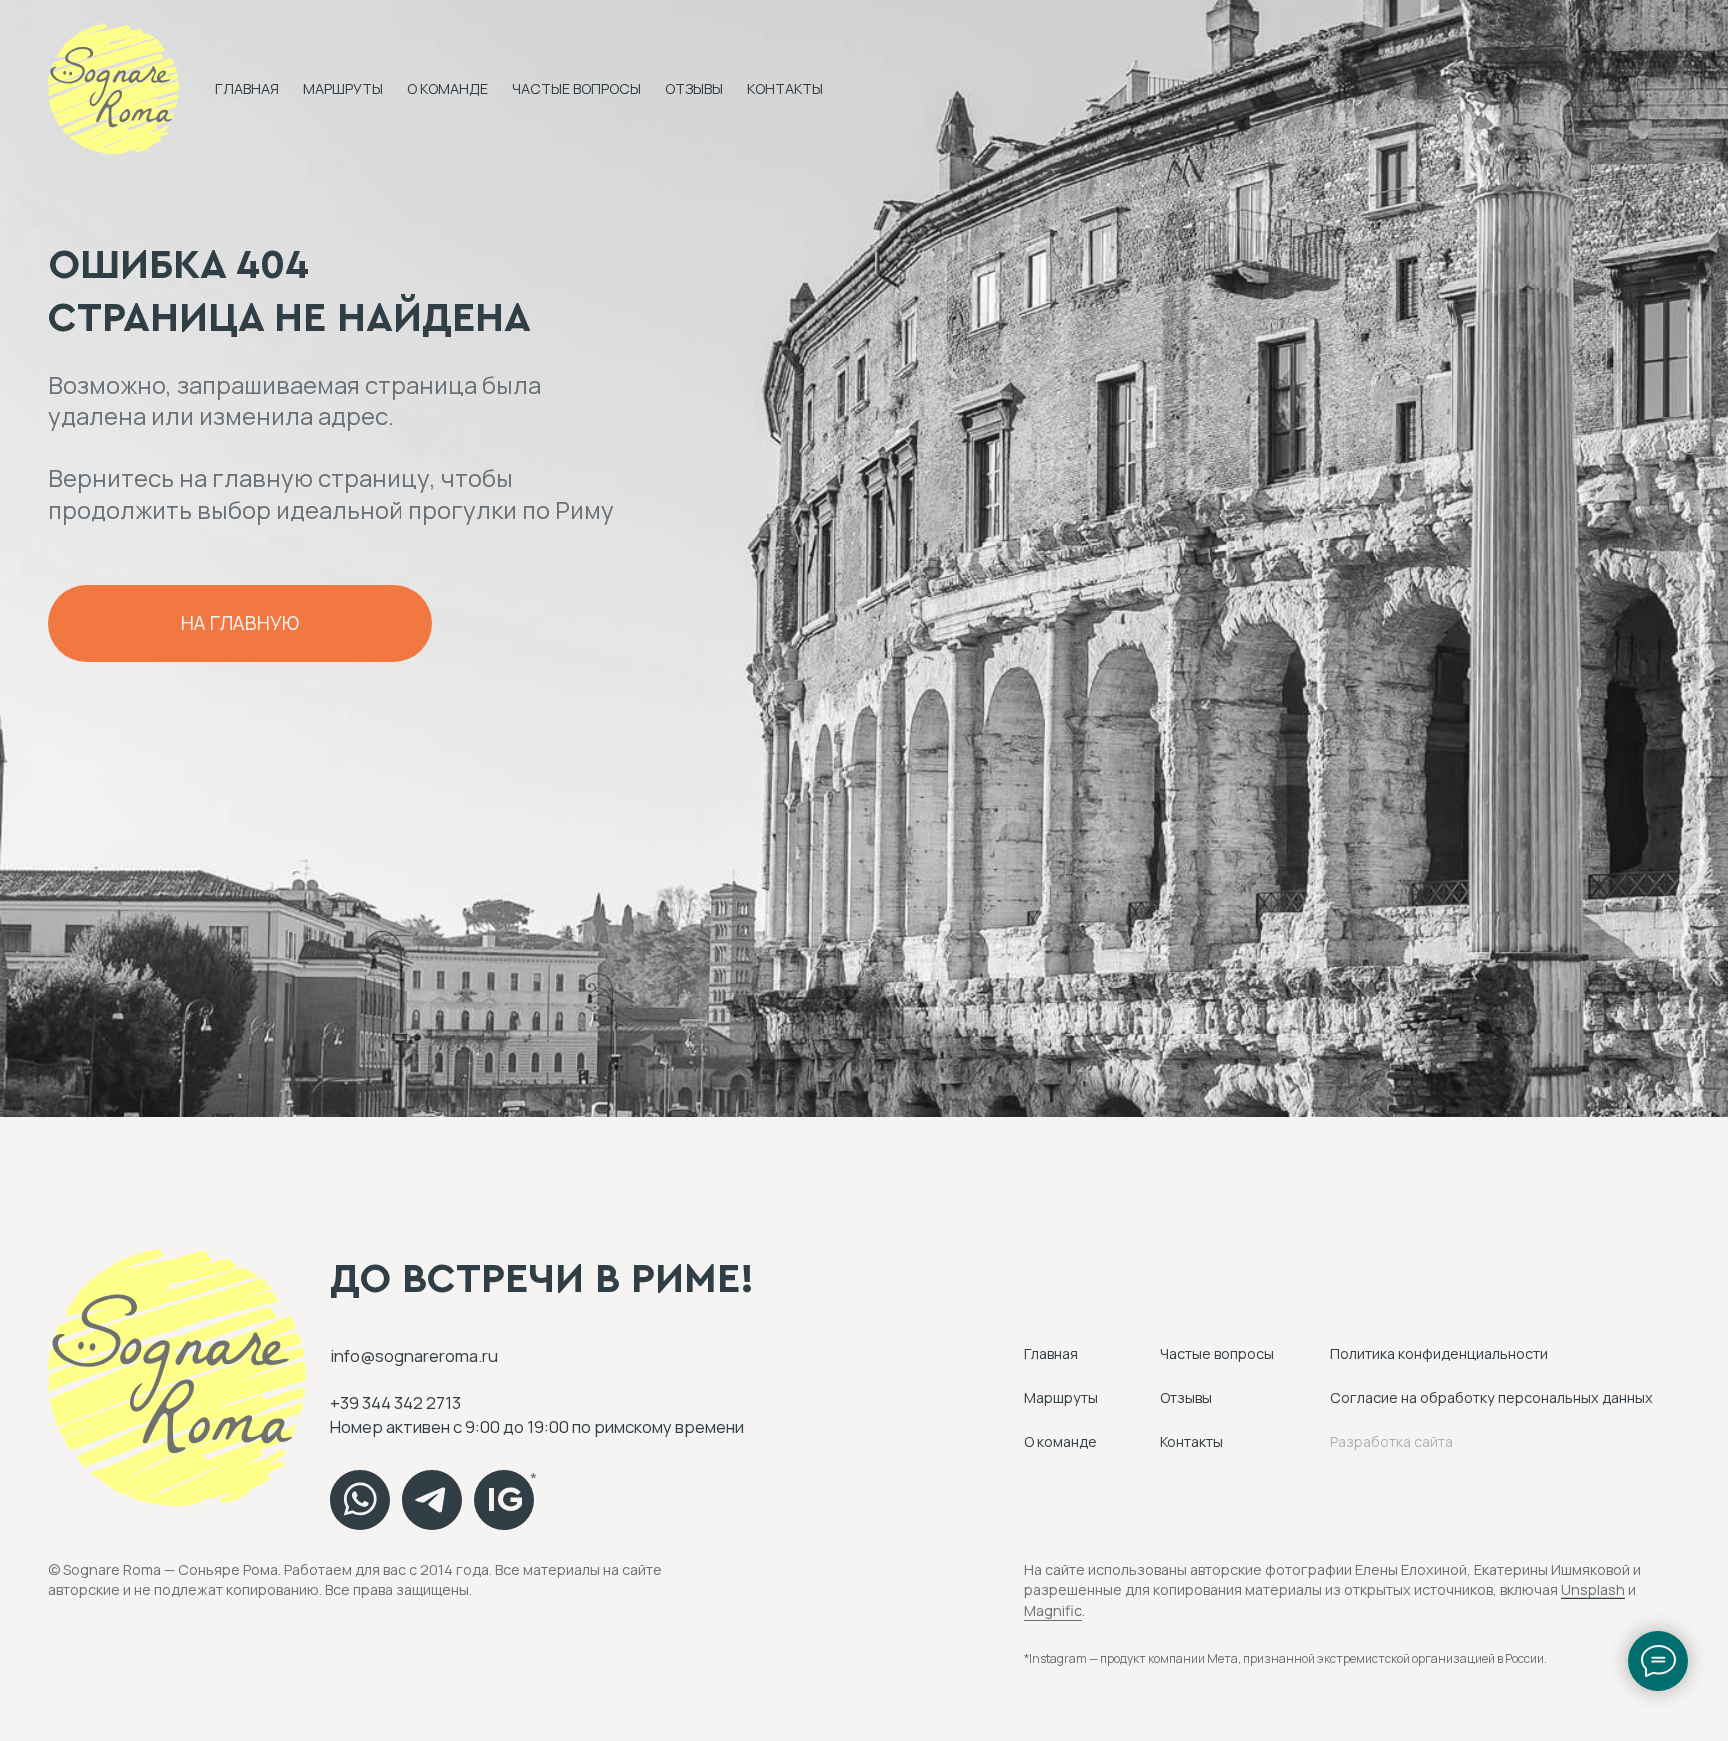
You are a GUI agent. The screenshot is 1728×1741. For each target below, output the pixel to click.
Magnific (1053, 1610)
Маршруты (343, 88)
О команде (447, 88)
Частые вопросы (576, 88)
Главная (247, 88)
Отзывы (694, 88)
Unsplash (1593, 1589)
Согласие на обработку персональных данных (1491, 1397)
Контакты (785, 88)
